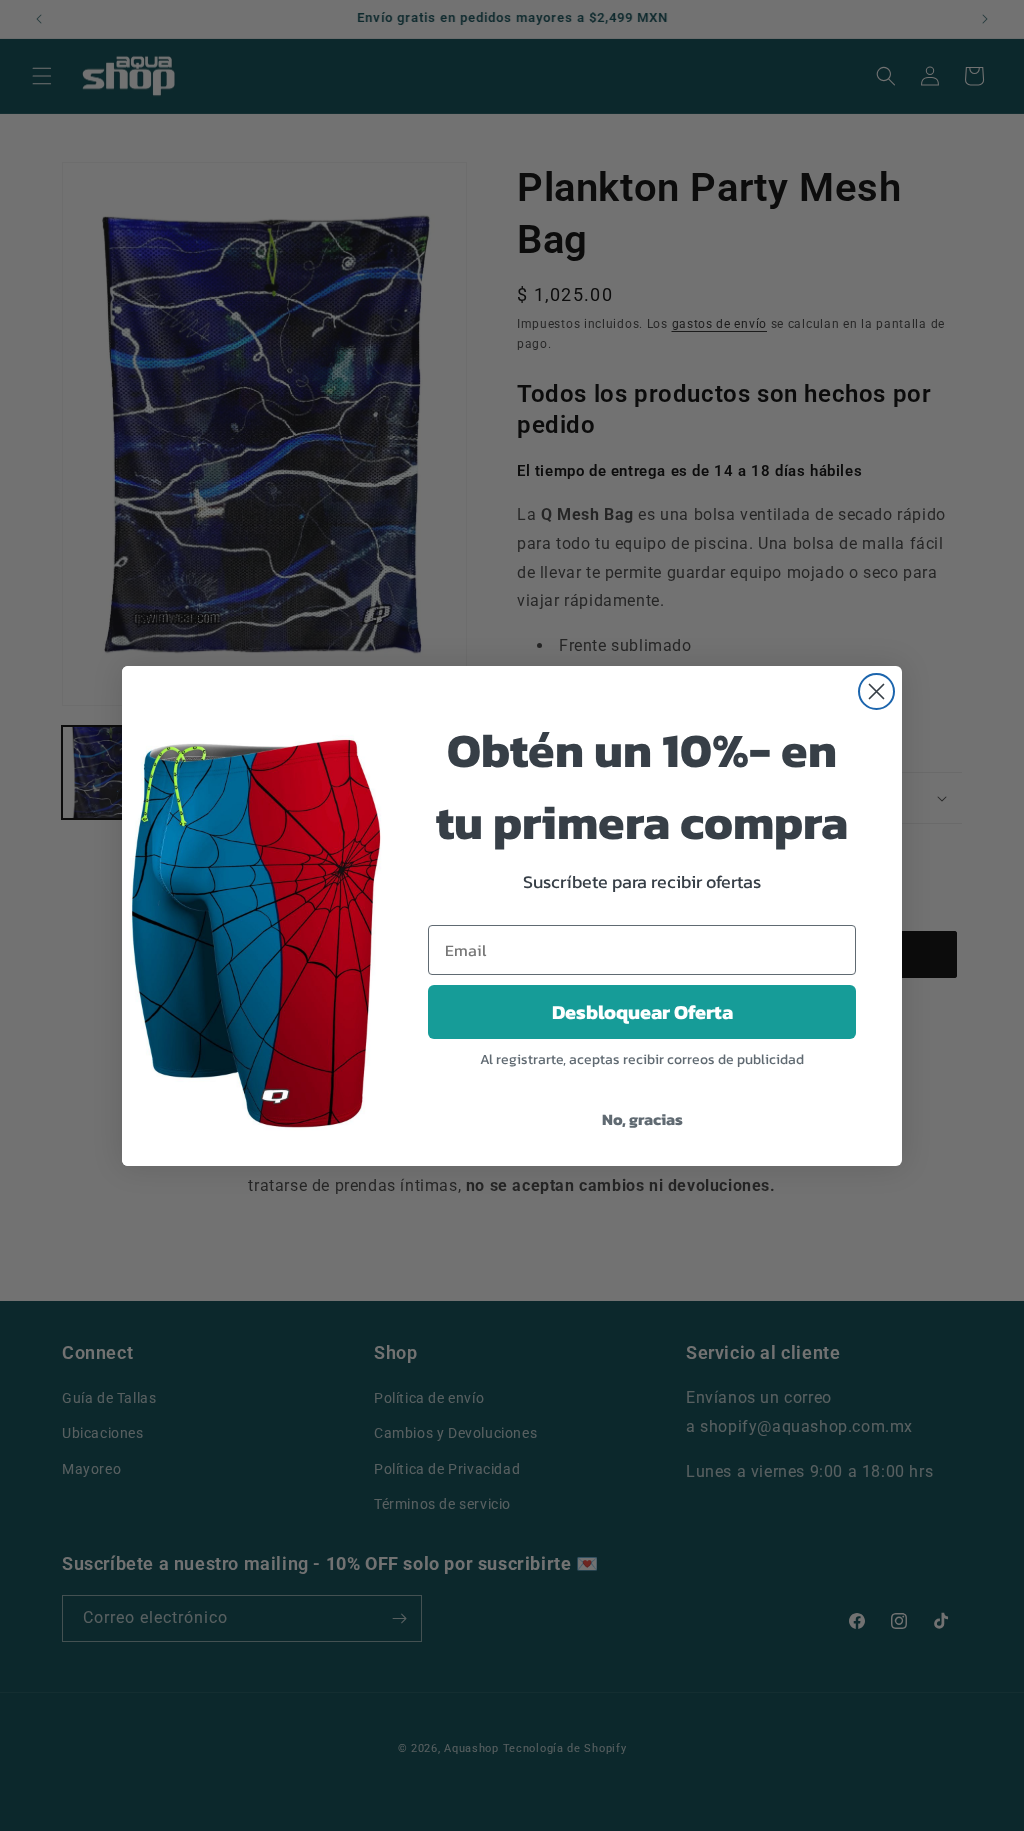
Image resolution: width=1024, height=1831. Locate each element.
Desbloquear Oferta (642, 1012)
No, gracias (642, 1119)
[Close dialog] (876, 691)
